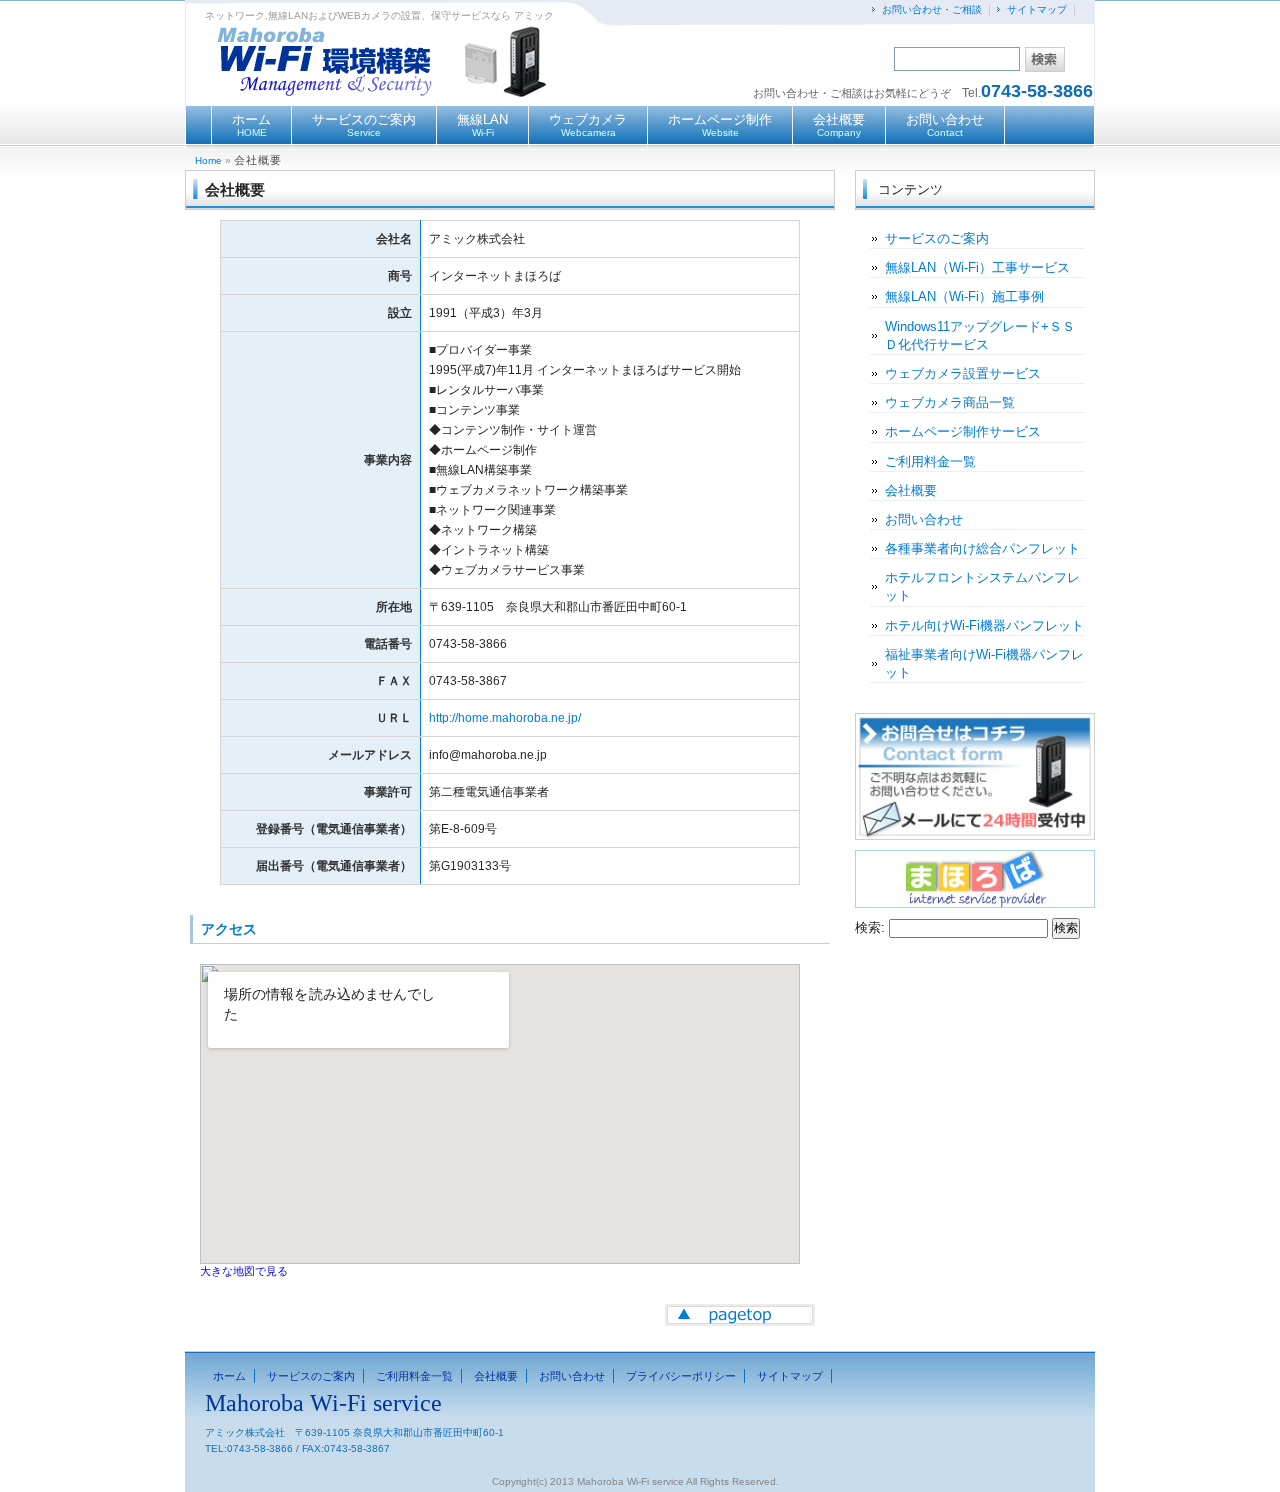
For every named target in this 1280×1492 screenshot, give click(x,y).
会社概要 (839, 125)
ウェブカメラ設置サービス (963, 373)
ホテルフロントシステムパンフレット (982, 586)
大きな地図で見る (244, 1271)
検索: (870, 927)
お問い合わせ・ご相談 (932, 9)
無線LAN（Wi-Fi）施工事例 (964, 296)
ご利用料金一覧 (930, 461)
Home (208, 160)
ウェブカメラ (588, 125)
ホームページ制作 (720, 125)
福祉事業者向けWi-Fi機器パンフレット (984, 663)
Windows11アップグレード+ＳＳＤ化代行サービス (980, 335)
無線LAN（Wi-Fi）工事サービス (977, 267)
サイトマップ (1037, 9)
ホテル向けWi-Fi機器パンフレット (984, 625)
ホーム (251, 125)
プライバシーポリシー (681, 1376)
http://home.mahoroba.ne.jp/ (505, 718)
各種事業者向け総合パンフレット (982, 548)
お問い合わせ (945, 125)
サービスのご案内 (364, 125)
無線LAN (482, 125)
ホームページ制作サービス (963, 431)
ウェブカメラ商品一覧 (950, 402)
